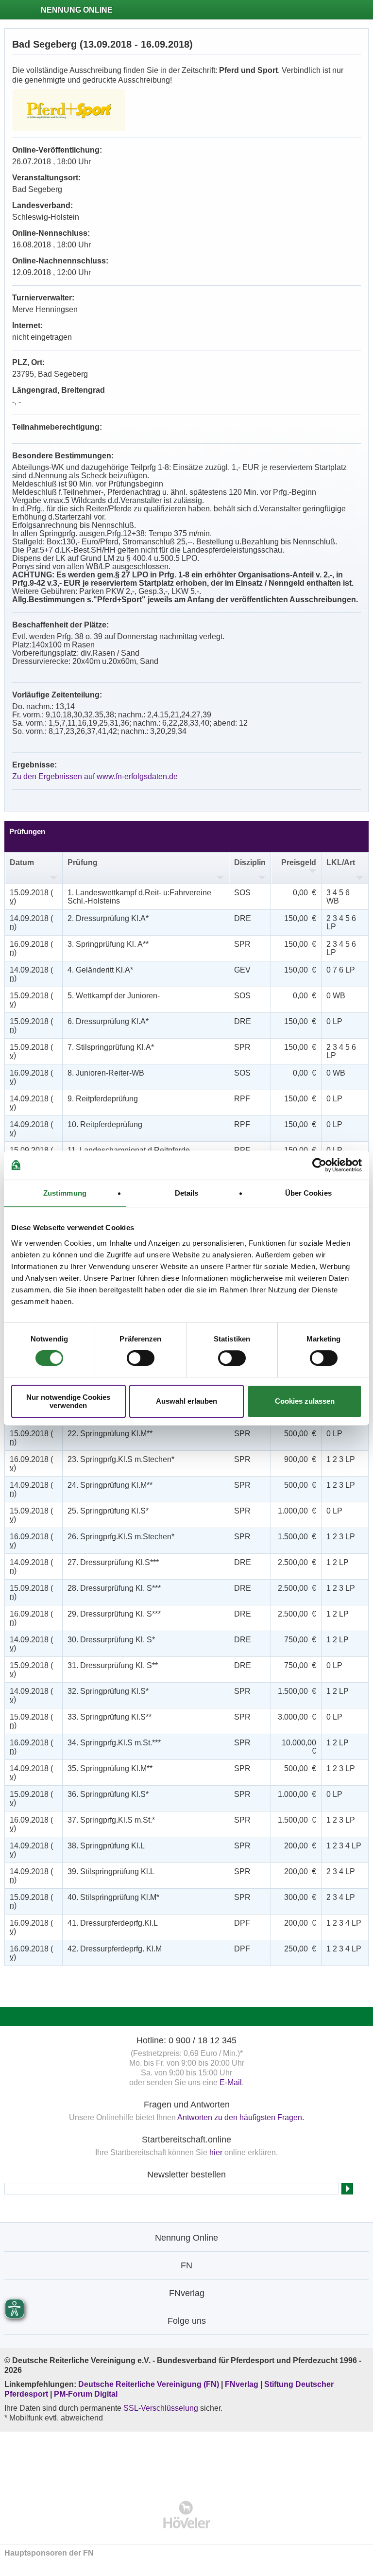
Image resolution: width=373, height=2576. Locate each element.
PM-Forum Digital (86, 2394)
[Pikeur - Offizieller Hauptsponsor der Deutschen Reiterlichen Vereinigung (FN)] (187, 2460)
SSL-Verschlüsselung (161, 2408)
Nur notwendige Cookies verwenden (68, 1401)
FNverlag (243, 2384)
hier (216, 2152)
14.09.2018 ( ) (31, 922)
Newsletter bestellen (186, 2175)
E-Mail (231, 2082)
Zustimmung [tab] (65, 1193)
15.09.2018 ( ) (31, 897)
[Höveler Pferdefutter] (187, 2515)
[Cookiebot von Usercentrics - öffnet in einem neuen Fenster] (319, 1165)
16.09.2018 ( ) (31, 948)
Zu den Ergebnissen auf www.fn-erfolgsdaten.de (95, 776)
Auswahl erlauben (186, 1401)
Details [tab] (187, 1193)
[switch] (141, 1358)
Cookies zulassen (305, 1401)
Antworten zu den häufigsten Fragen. (241, 2117)
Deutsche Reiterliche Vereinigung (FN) (149, 2384)
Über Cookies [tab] (308, 1193)
